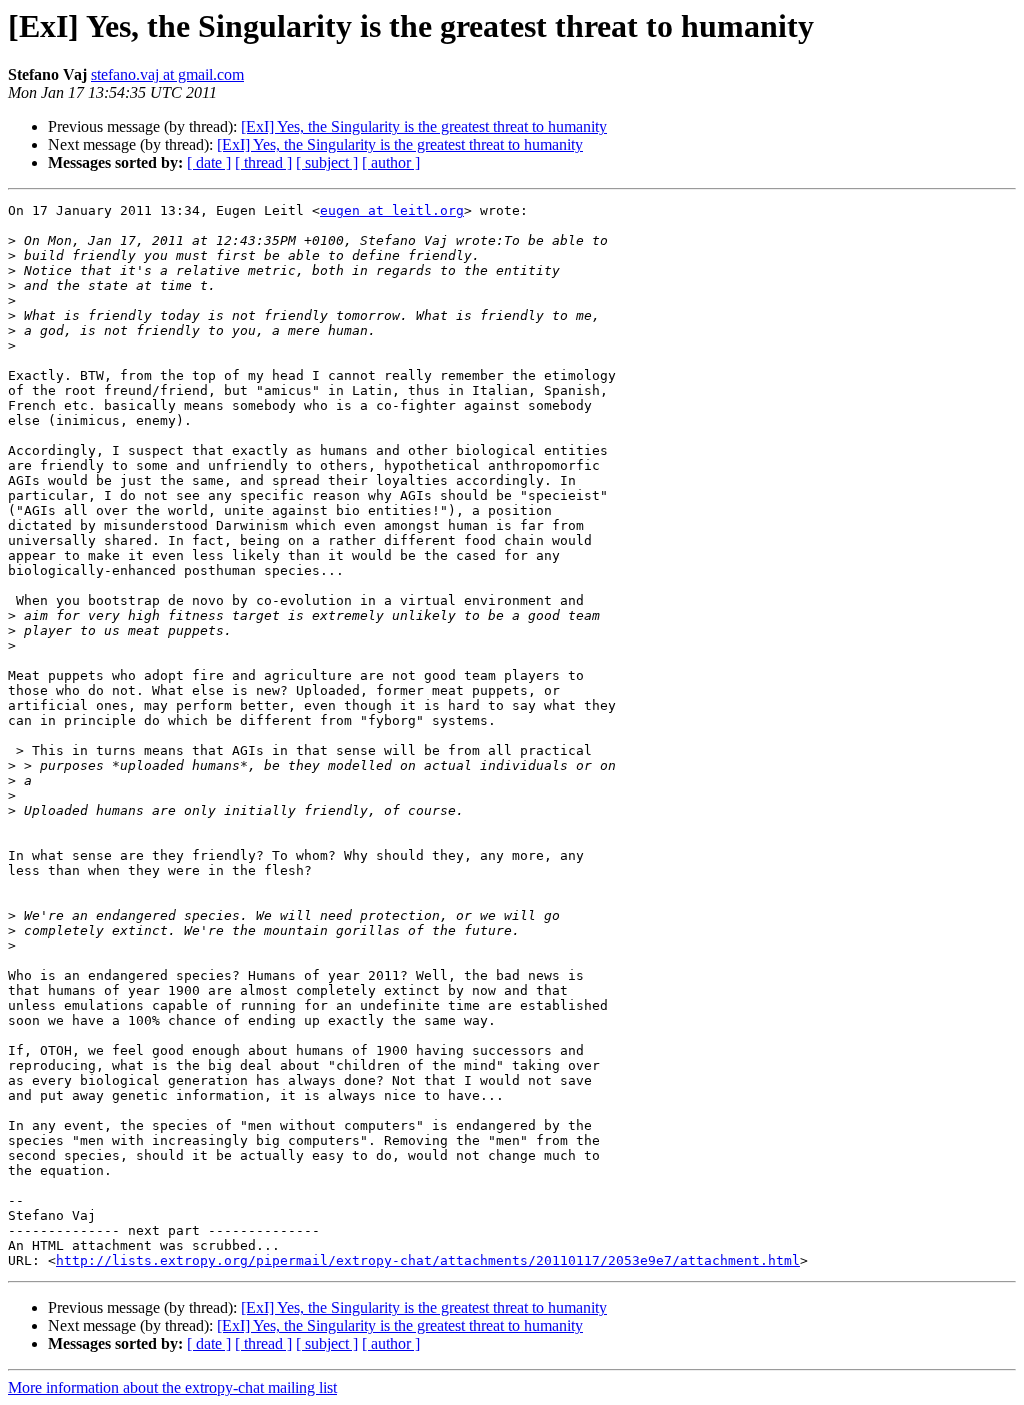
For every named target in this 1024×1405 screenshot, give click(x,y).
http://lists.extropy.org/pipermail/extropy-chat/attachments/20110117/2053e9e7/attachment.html (428, 1260)
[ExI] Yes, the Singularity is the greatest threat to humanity (424, 126)
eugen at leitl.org (392, 210)
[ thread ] (263, 162)
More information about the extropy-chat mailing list (172, 1387)
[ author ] (391, 162)
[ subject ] (327, 162)
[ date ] (209, 162)
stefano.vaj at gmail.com (167, 74)
